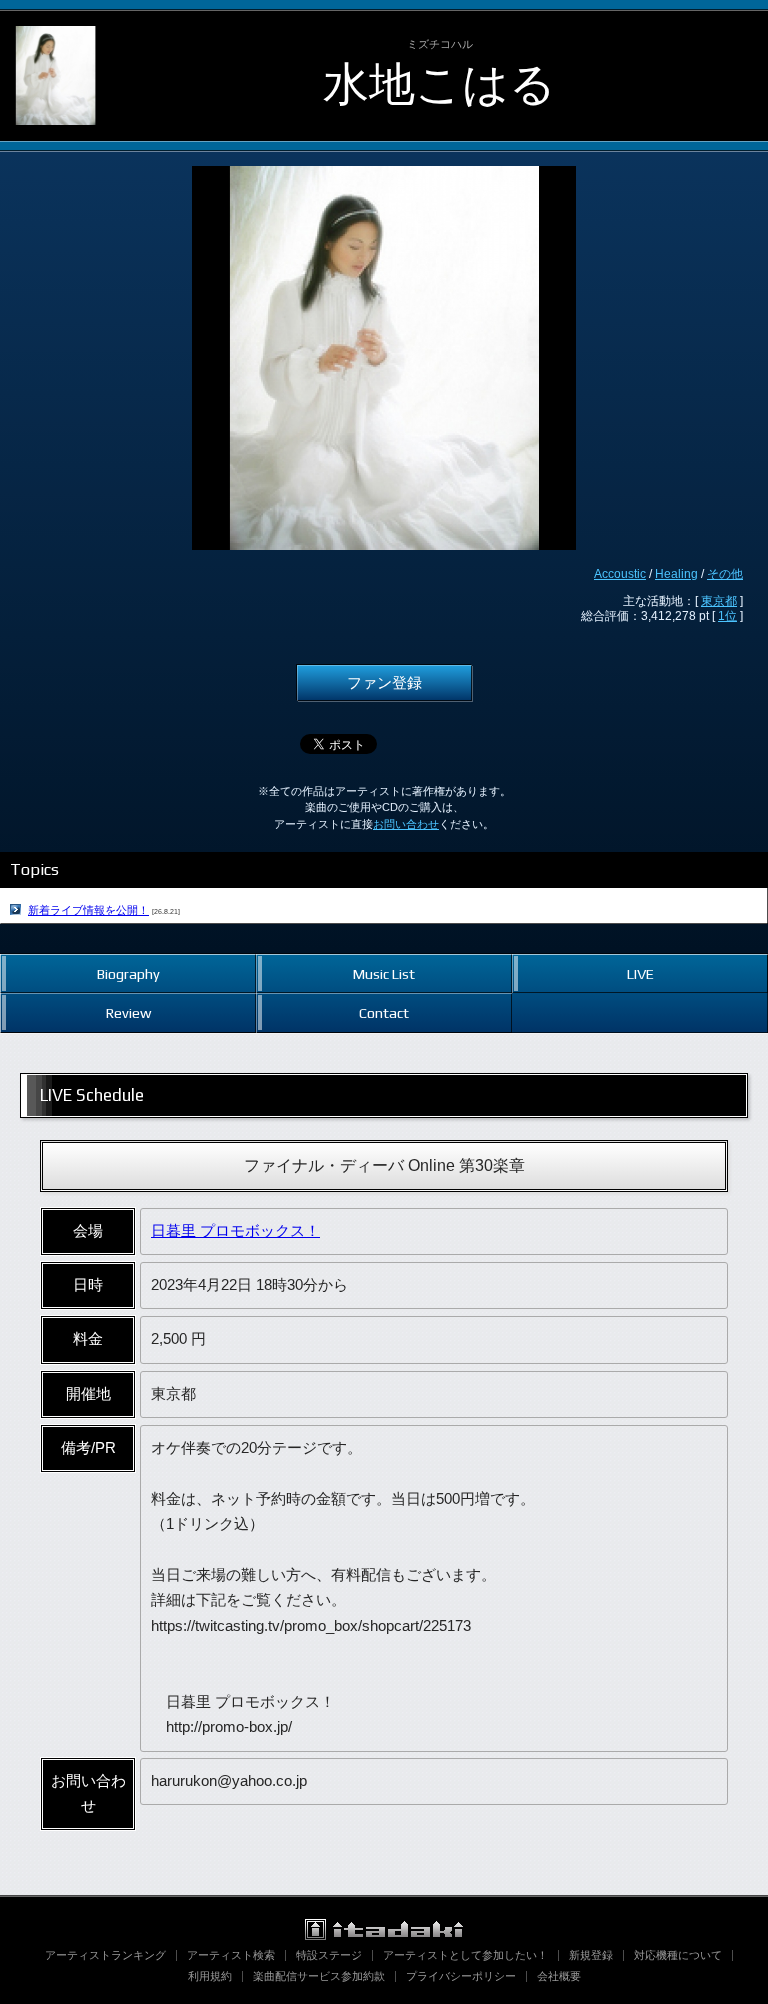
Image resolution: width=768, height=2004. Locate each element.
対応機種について (678, 1955)
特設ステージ (329, 1955)
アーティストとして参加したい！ (465, 1955)
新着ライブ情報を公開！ (88, 910)
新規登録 (591, 1955)
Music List (384, 973)
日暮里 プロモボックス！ (235, 1231)
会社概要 (559, 1976)
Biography (128, 973)
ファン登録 (384, 683)
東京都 (719, 601)
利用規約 (210, 1976)
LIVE (640, 973)
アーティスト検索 (231, 1955)
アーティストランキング (105, 1955)
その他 (725, 574)
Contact (384, 1012)
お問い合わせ (406, 824)
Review (128, 1012)
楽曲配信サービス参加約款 (319, 1976)
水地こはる (439, 84)
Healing (676, 574)
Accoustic (620, 574)
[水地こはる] (55, 28)
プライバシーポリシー (461, 1976)
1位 (727, 616)
